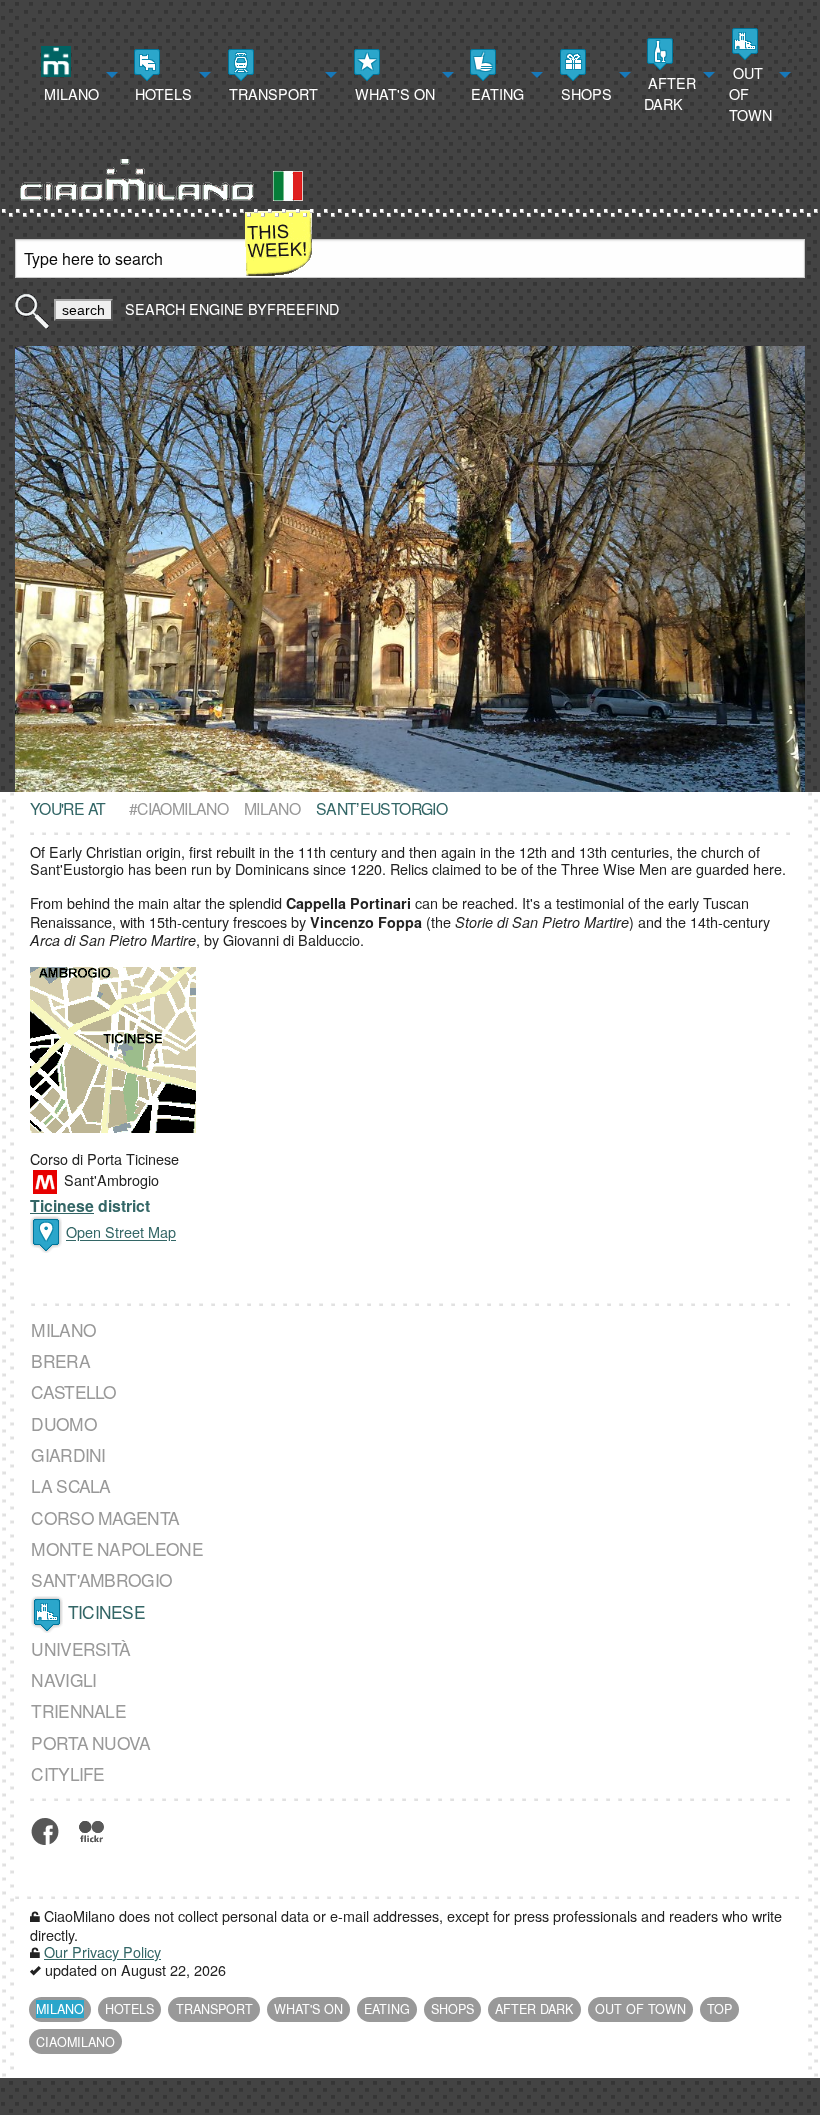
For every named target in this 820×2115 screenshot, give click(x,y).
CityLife (67, 1773)
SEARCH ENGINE (184, 308)
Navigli (63, 1679)
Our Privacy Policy (102, 1951)
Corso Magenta (105, 1517)
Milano (69, 93)
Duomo (64, 1423)
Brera (60, 1360)
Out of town (750, 93)
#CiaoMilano (178, 808)
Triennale (78, 1711)
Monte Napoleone (117, 1548)
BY (291, 308)
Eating (495, 93)
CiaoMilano (75, 2042)
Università (80, 1648)
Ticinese (62, 1205)
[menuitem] (77, 74)
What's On (393, 93)
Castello (73, 1391)
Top (719, 2009)
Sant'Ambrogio (101, 1580)
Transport (271, 93)
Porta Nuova (90, 1742)
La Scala (70, 1486)
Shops (584, 93)
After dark (670, 93)
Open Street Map (121, 1232)
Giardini (68, 1454)
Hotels (161, 93)
